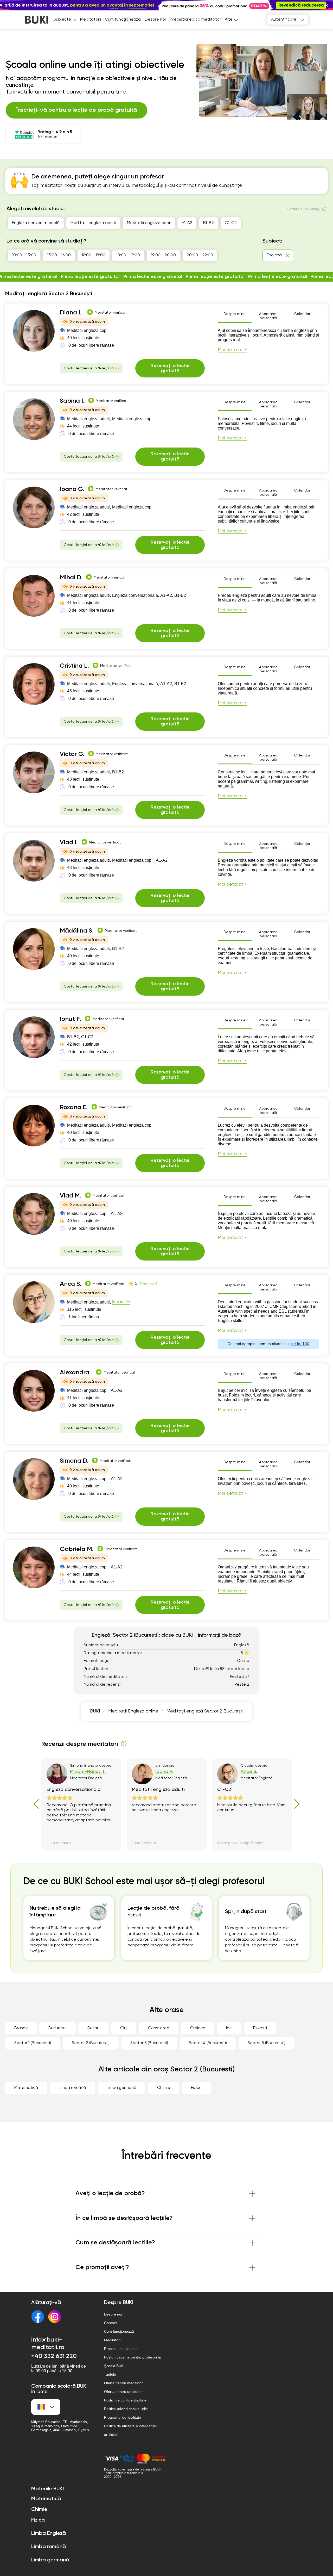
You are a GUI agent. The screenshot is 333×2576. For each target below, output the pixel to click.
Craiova (198, 2028)
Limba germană (121, 2088)
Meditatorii (91, 20)
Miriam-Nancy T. (88, 1772)
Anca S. (71, 1284)
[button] (326, 5)
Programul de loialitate (123, 2417)
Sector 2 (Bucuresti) (91, 2043)
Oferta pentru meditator (123, 2383)
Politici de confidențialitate (125, 2400)
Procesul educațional (121, 2349)
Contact (110, 2323)
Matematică (26, 2088)
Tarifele (110, 2374)
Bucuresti (57, 2028)
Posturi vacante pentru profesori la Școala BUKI (132, 2361)
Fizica (196, 2088)
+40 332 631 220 (54, 2356)
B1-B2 (209, 223)
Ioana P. (164, 1772)
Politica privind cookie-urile (126, 2409)
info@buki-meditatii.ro (48, 2344)
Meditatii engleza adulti (93, 223)
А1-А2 (187, 223)
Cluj (124, 2028)
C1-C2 (231, 223)
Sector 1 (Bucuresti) (33, 2043)
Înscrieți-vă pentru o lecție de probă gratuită (76, 110)
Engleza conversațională (36, 223)
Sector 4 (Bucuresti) (208, 2043)
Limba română (72, 2088)
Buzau (93, 2028)
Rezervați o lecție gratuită (170, 368)
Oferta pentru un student (124, 2392)
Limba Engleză (49, 2534)
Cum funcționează (123, 20)
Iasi (229, 2028)
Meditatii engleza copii (149, 223)
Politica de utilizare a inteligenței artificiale (130, 2430)
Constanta (159, 2028)
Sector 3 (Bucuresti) (149, 2043)
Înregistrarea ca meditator (195, 20)
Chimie (164, 2088)
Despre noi (155, 20)
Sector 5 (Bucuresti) (267, 2043)
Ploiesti (260, 2028)
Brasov (21, 2028)
